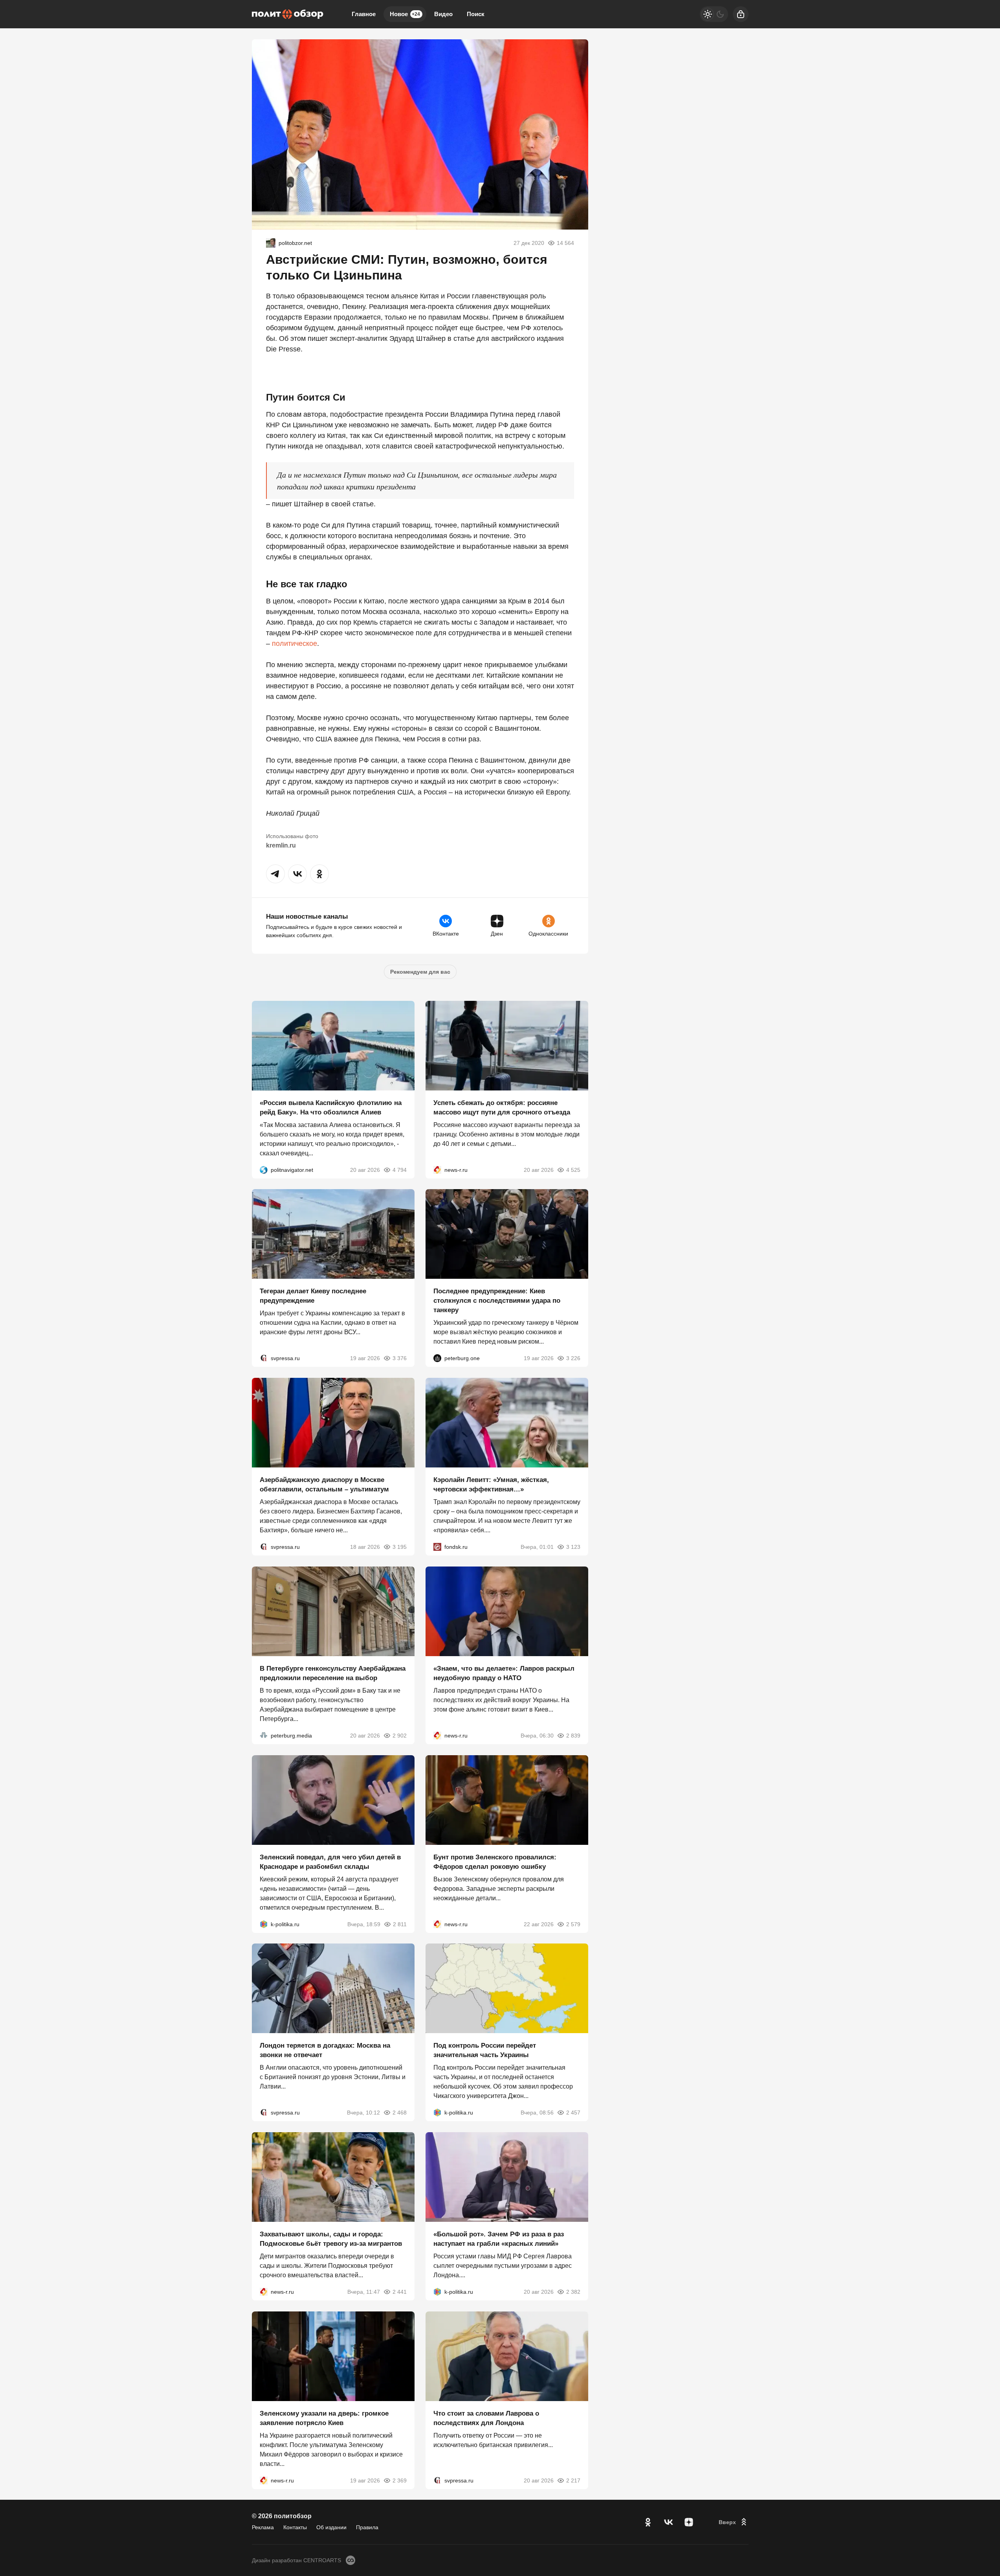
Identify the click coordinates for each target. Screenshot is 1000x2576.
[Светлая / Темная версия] (714, 14)
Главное (364, 14)
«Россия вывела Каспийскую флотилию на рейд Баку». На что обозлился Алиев (331, 1107)
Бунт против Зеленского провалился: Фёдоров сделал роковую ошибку (495, 1862)
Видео (443, 14)
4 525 (573, 1169)
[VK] (668, 2522)
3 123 (573, 1547)
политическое (294, 644)
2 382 (573, 2292)
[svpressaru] (264, 1358)
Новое (405, 14)
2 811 (400, 1924)
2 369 (400, 2480)
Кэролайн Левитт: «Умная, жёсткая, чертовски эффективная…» (491, 1485)
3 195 (400, 1547)
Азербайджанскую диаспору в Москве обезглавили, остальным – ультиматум (324, 1485)
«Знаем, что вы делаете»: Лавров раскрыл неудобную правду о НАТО (504, 1673)
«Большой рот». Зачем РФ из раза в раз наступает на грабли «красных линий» (499, 2239)
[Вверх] (734, 2522)
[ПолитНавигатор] (264, 1169)
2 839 (573, 1736)
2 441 (400, 2292)
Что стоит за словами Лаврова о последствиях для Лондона (486, 2418)
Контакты (295, 2527)
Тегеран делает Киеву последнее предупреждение (313, 1296)
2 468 (400, 2113)
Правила (367, 2527)
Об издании (331, 2527)
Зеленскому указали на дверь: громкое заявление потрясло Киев (324, 2418)
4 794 (400, 1169)
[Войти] (741, 14)
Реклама (263, 2527)
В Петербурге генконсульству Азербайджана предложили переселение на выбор (333, 1673)
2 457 (573, 2113)
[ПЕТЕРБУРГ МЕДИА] (264, 1736)
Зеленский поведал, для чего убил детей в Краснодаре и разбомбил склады (330, 1862)
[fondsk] (437, 1547)
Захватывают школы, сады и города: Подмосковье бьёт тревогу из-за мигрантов (331, 2239)
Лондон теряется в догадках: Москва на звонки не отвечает (325, 2050)
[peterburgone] (437, 1358)
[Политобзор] (288, 14)
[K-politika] (264, 1924)
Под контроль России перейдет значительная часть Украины (485, 2050)
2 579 (573, 1924)
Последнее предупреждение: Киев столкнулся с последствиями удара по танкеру (497, 1301)
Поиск (476, 14)
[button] (275, 874)
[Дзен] (689, 2522)
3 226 (573, 1358)
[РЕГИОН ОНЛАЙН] (437, 1169)
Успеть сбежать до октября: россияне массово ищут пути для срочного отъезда (502, 1107)
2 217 (573, 2480)
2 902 (400, 1736)
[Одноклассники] (648, 2522)
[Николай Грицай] (271, 243)
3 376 (400, 1358)
